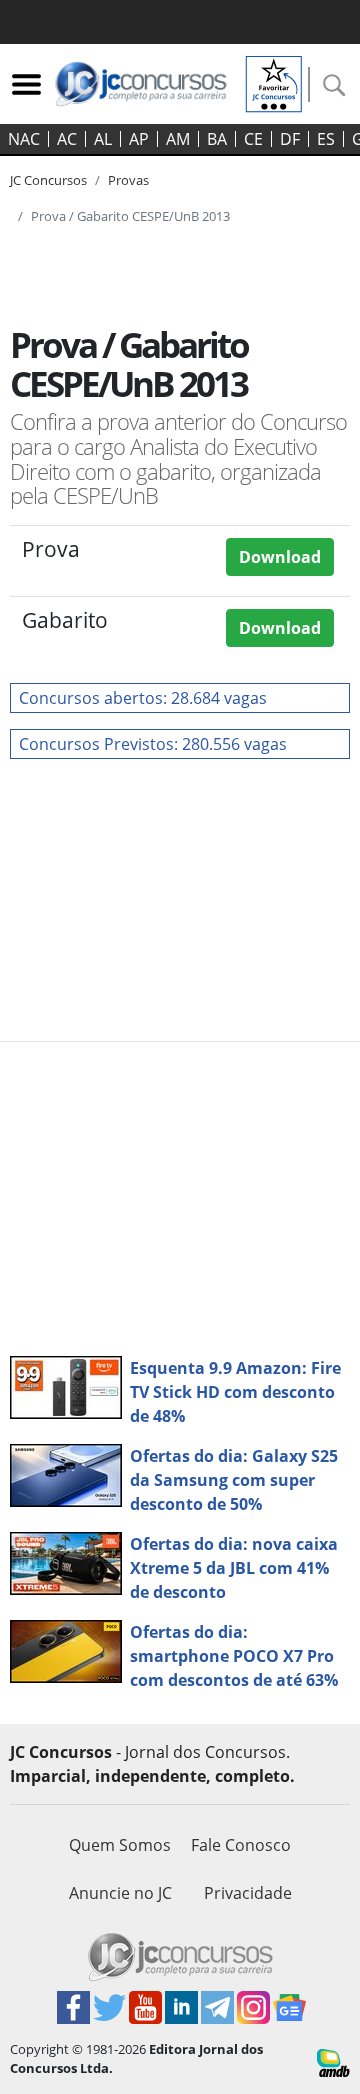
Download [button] (280, 557)
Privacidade (248, 1893)
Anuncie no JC (120, 1893)
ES (326, 139)
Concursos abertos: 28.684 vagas (143, 698)
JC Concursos (48, 180)
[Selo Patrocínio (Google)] (274, 82)
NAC (24, 139)
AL (103, 139)
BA (217, 139)
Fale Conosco (241, 1845)
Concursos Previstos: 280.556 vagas (153, 744)
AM (178, 139)
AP (139, 139)
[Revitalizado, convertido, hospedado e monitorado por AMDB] (333, 2061)
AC (67, 139)
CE (253, 139)
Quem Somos (120, 1845)
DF (290, 139)
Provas (128, 180)
